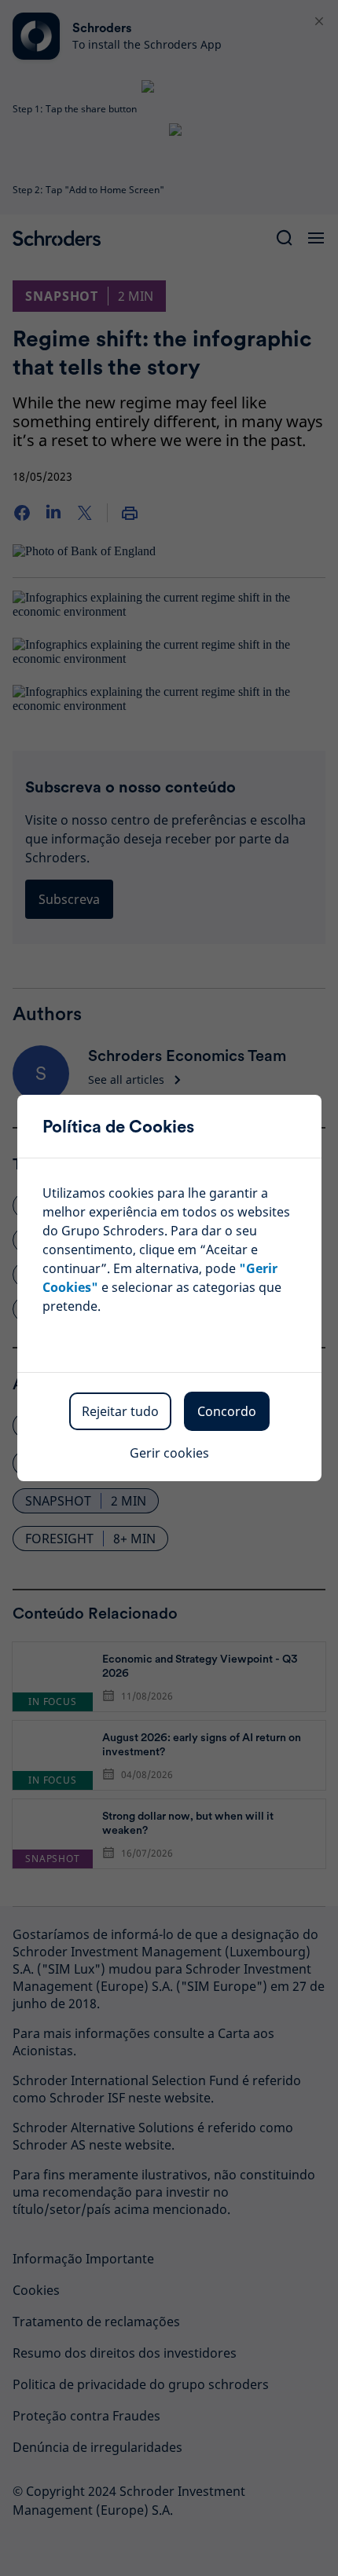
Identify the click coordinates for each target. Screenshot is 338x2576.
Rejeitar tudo (120, 1411)
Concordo (227, 1411)
